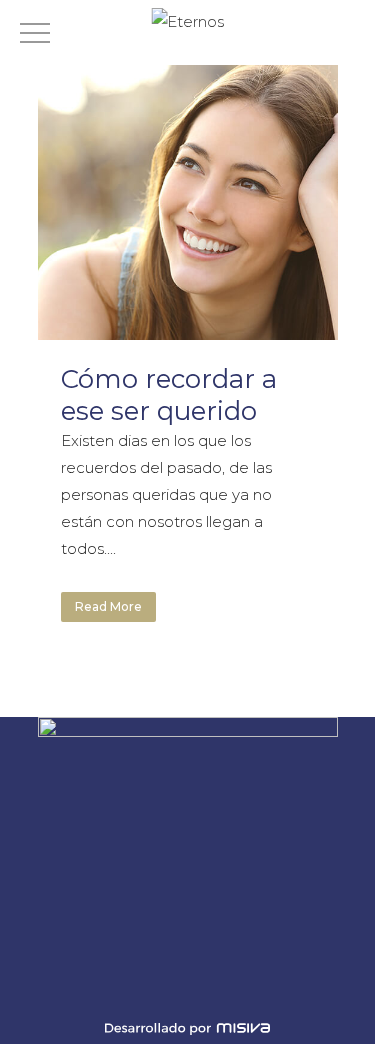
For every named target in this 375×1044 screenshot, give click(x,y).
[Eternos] (187, 21)
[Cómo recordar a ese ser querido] (188, 190)
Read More (108, 606)
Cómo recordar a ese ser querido (169, 395)
